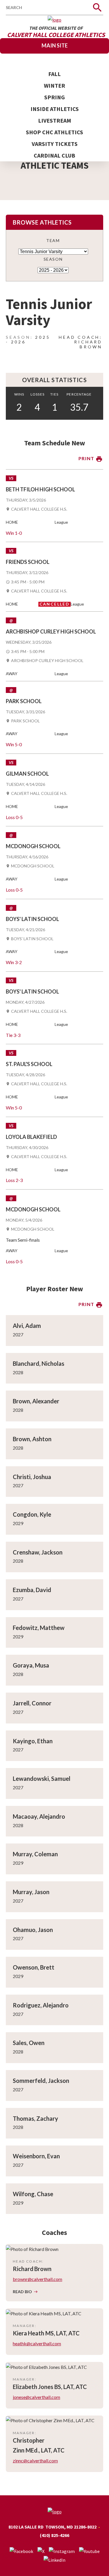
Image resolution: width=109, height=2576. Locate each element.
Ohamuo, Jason (33, 1930)
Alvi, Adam (27, 1326)
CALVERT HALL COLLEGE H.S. (39, 509)
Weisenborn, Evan (36, 2156)
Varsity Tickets (55, 144)
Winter (54, 85)
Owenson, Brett (34, 1967)
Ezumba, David (32, 1590)
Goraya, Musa (31, 1665)
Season (53, 259)
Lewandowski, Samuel (42, 1779)
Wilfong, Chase (33, 2194)
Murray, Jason (31, 1892)
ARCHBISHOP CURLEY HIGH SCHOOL (47, 661)
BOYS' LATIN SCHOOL (32, 939)
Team (53, 240)
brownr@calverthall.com (37, 2279)
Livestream (55, 120)
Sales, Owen (29, 2043)
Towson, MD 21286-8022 (71, 2527)
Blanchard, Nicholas (39, 1363)
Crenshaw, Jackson (38, 1552)
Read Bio (22, 2292)
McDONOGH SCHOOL (33, 866)
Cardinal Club (54, 155)
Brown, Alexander (36, 1401)
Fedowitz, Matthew (39, 1628)
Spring (54, 97)
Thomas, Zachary (35, 2118)
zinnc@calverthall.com (35, 2461)
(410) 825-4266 (54, 2535)
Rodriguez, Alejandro (41, 2005)
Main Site (55, 45)
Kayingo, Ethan (33, 1741)
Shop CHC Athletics (54, 132)
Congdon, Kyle (32, 1514)
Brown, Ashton (32, 1439)
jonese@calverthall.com (36, 2397)
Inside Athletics (55, 109)
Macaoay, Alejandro (39, 1816)
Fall (54, 74)
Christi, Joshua (32, 1477)
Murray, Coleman (35, 1854)
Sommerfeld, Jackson (41, 2081)
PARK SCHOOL (25, 721)
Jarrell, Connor (32, 1703)
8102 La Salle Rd (26, 2527)
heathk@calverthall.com (37, 2343)
